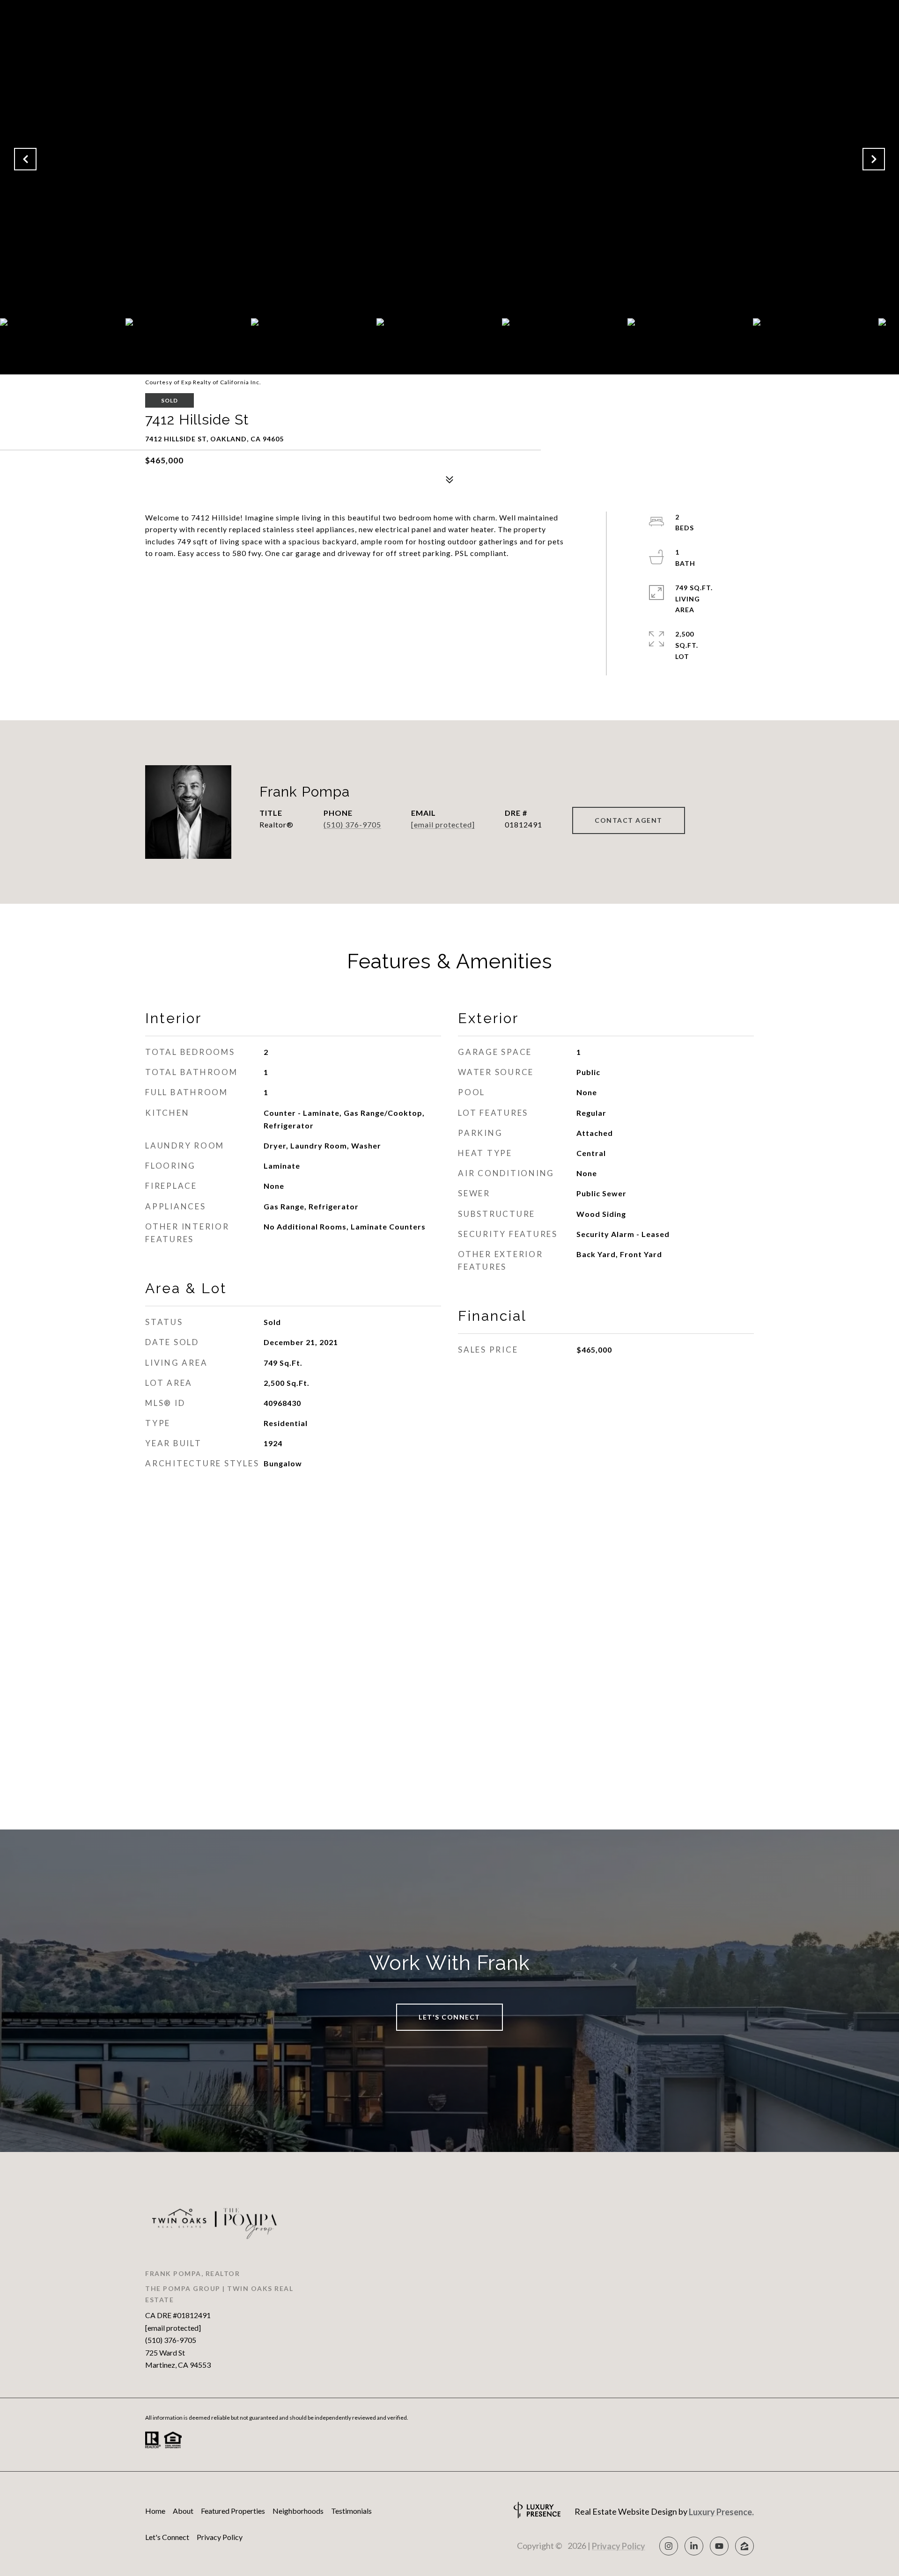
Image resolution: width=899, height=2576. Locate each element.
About (183, 2511)
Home (155, 2511)
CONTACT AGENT (629, 820)
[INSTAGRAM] (669, 2546)
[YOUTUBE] (719, 2546)
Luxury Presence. (721, 2512)
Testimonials (351, 2511)
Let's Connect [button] (449, 2017)
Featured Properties (233, 2511)
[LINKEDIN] (694, 2546)
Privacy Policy (220, 2537)
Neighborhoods (298, 2511)
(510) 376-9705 (352, 824)
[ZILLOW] (744, 2546)
